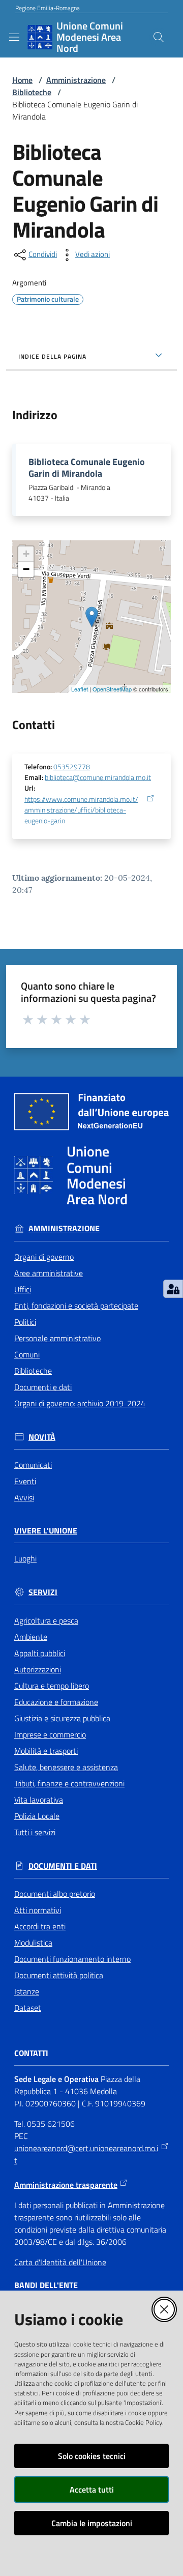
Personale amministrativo (57, 1338)
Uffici (23, 1289)
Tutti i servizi (35, 1832)
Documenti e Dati (63, 1866)
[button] (159, 37)
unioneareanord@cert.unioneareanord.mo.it (86, 2154)
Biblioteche (32, 92)
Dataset (28, 2008)
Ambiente (31, 1637)
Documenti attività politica (59, 1975)
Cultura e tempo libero (52, 1686)
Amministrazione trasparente (66, 2185)
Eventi (25, 1481)
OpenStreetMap (112, 689)
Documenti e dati (43, 1387)
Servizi (43, 1592)
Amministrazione (76, 80)
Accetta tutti (92, 2490)
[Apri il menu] (14, 37)
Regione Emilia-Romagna (48, 8)
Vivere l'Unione (46, 1531)
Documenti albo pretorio (55, 1894)
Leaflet (80, 689)
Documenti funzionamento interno (72, 1959)
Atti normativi (38, 1910)
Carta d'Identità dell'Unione (60, 2262)
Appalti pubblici (40, 1653)
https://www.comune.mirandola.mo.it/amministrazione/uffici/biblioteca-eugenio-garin (81, 811)
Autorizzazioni (38, 1669)
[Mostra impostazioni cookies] (173, 1289)
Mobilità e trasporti (46, 1751)
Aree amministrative (49, 1273)
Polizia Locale (37, 1816)
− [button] (26, 569)
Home (22, 80)
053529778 (72, 767)
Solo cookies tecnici (92, 2456)
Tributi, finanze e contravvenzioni (69, 1783)
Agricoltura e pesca (46, 1620)
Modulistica (33, 1943)
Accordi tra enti (40, 1926)
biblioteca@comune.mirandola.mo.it (98, 777)
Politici (25, 1322)
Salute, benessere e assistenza (66, 1767)
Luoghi (25, 1558)
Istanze (27, 1991)
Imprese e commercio (50, 1734)
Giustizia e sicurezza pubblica (62, 1718)
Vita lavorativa (39, 1800)
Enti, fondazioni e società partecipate (76, 1306)
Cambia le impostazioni (92, 2523)
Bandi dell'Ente (46, 2285)
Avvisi (24, 1497)
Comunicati (33, 1465)
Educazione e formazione (56, 1702)
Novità (42, 1437)
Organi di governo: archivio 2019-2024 (80, 1403)
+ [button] (26, 554)
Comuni (27, 1354)
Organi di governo (44, 1257)
